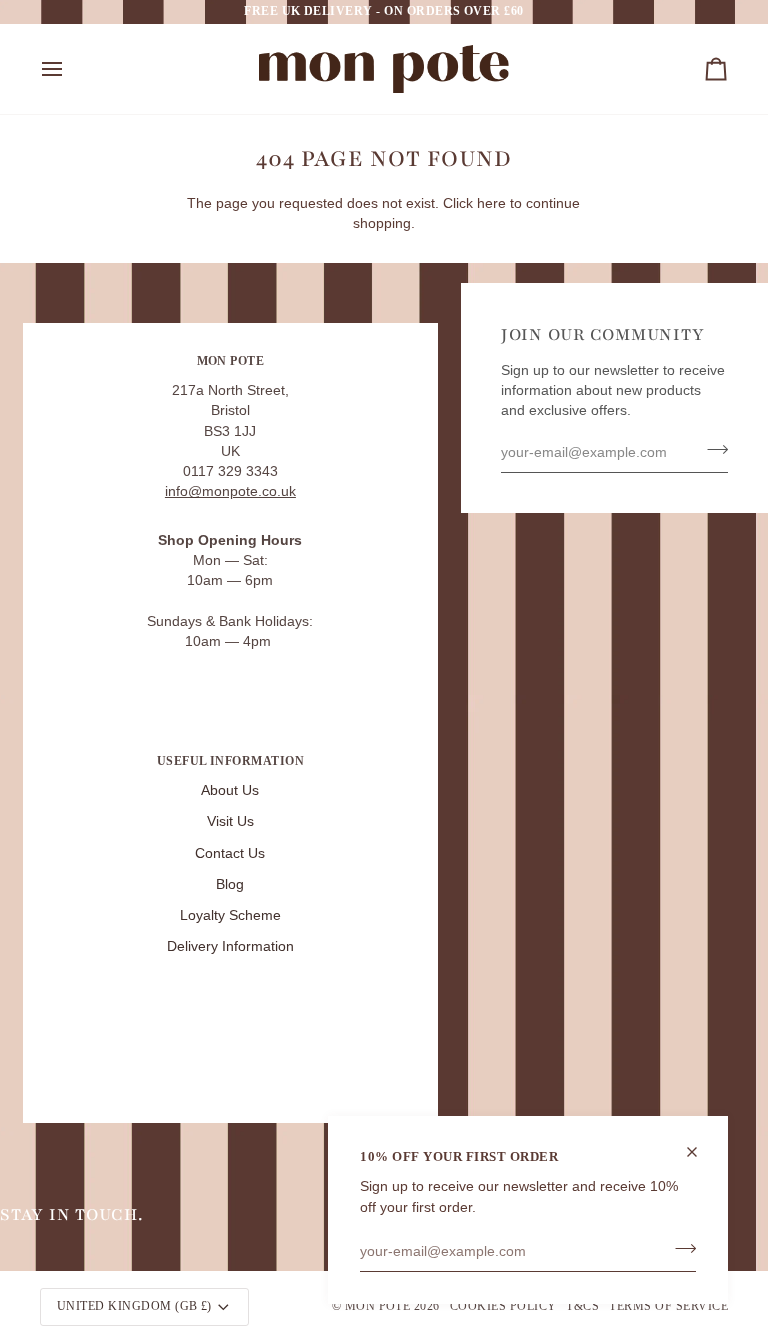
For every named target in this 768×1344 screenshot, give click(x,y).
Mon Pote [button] (231, 361)
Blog (230, 884)
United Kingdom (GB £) (134, 1306)
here (491, 203)
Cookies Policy (503, 1306)
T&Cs (582, 1306)
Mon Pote (378, 1306)
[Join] (679, 1249)
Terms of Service (668, 1306)
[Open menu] (70, 69)
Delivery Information (230, 946)
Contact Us (230, 853)
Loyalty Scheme (230, 915)
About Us (230, 790)
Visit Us (230, 821)
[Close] (700, 1152)
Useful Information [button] (231, 761)
